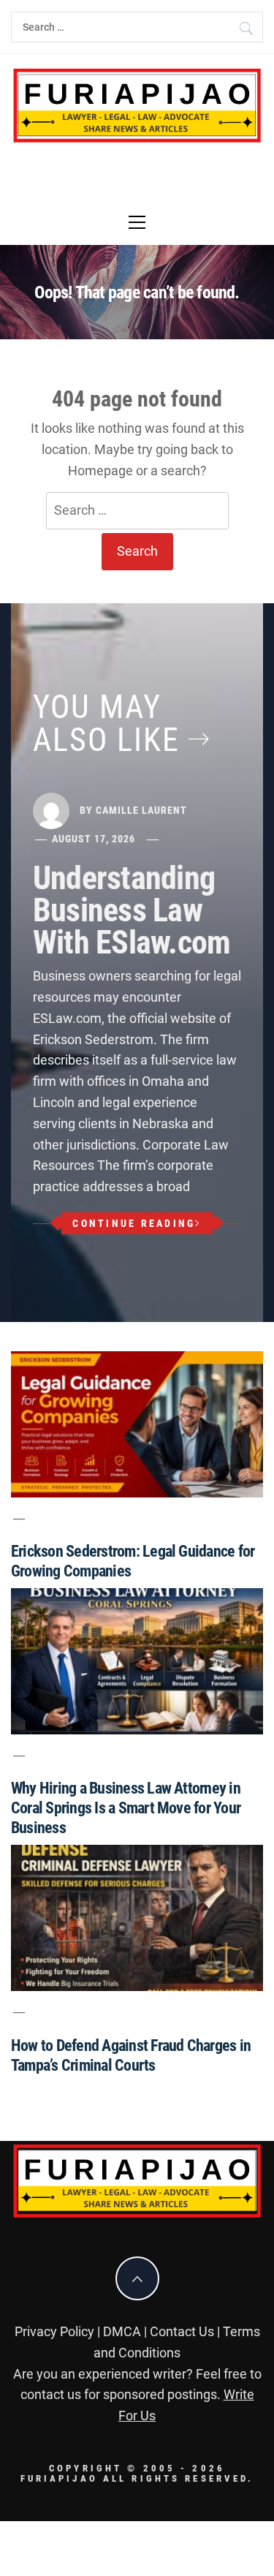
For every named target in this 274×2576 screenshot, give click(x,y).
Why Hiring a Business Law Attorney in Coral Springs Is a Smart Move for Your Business (126, 1808)
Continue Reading (134, 1223)
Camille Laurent (141, 810)
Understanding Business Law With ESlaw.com (132, 910)
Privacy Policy (54, 2331)
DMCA (122, 2331)
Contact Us (182, 2331)
